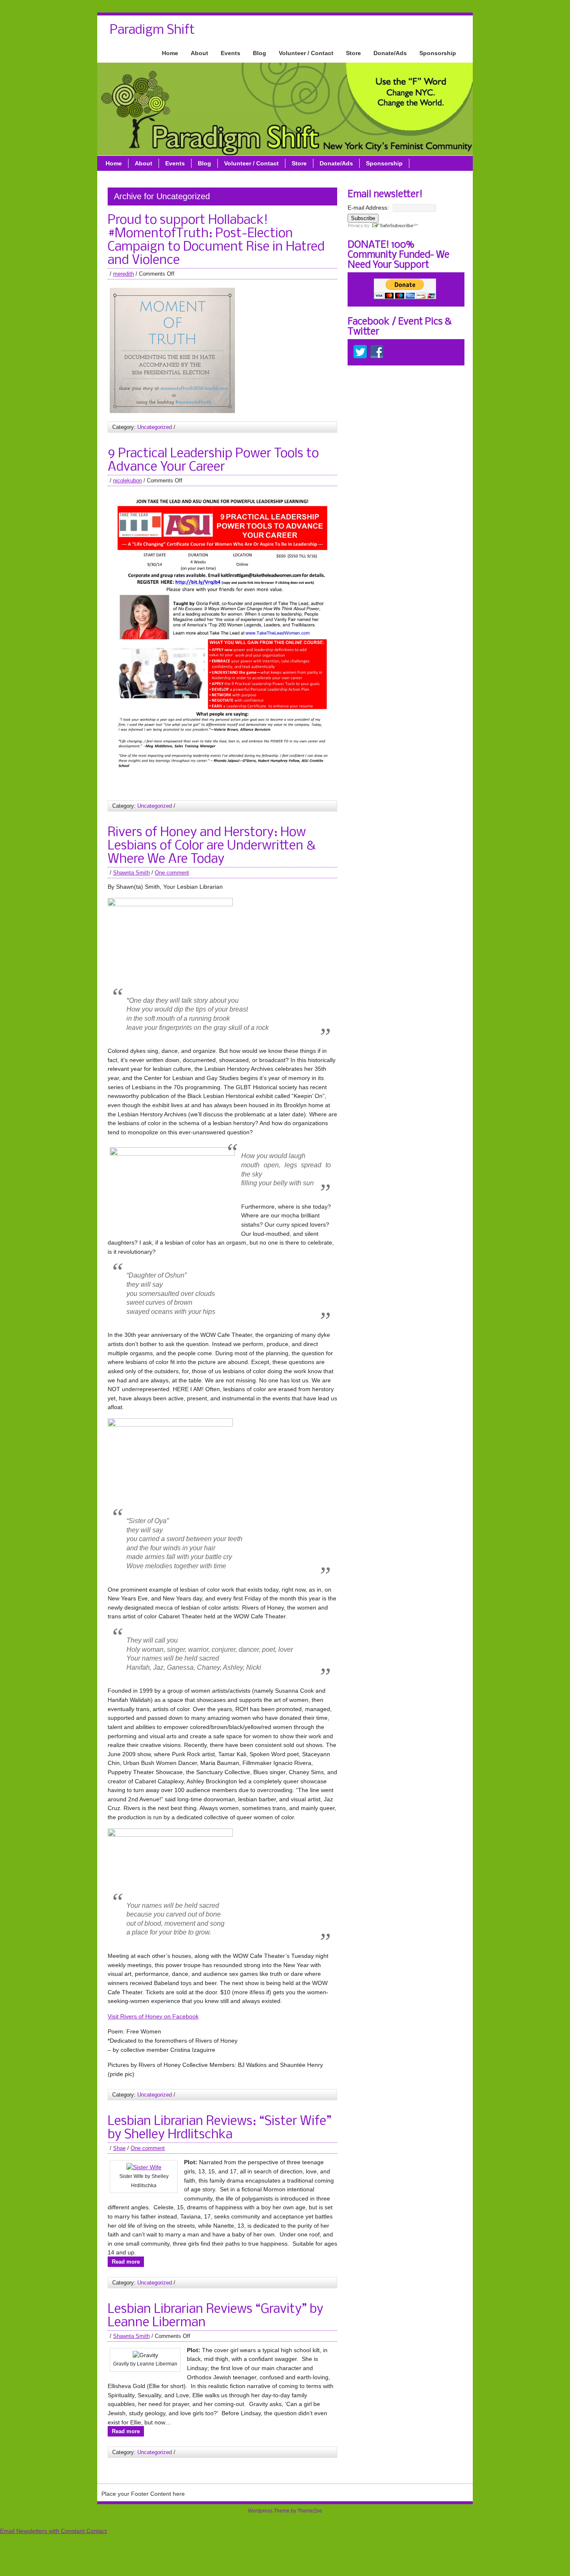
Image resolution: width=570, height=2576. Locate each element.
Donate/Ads (390, 53)
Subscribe (363, 218)
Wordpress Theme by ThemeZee (285, 2511)
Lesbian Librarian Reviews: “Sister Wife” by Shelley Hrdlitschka (219, 2128)
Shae (119, 2148)
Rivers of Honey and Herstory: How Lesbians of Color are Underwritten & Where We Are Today (212, 846)
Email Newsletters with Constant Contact (53, 2531)
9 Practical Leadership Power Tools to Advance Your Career (213, 461)
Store (353, 53)
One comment (172, 873)
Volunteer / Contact (306, 53)
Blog (260, 53)
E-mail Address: (368, 208)
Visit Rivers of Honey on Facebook (153, 2016)
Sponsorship (438, 53)
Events (231, 53)
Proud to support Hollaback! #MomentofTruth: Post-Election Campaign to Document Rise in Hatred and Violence (216, 241)
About (199, 53)
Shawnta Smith (131, 873)
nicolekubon (127, 480)
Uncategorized (155, 427)
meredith (124, 274)
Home (170, 53)
